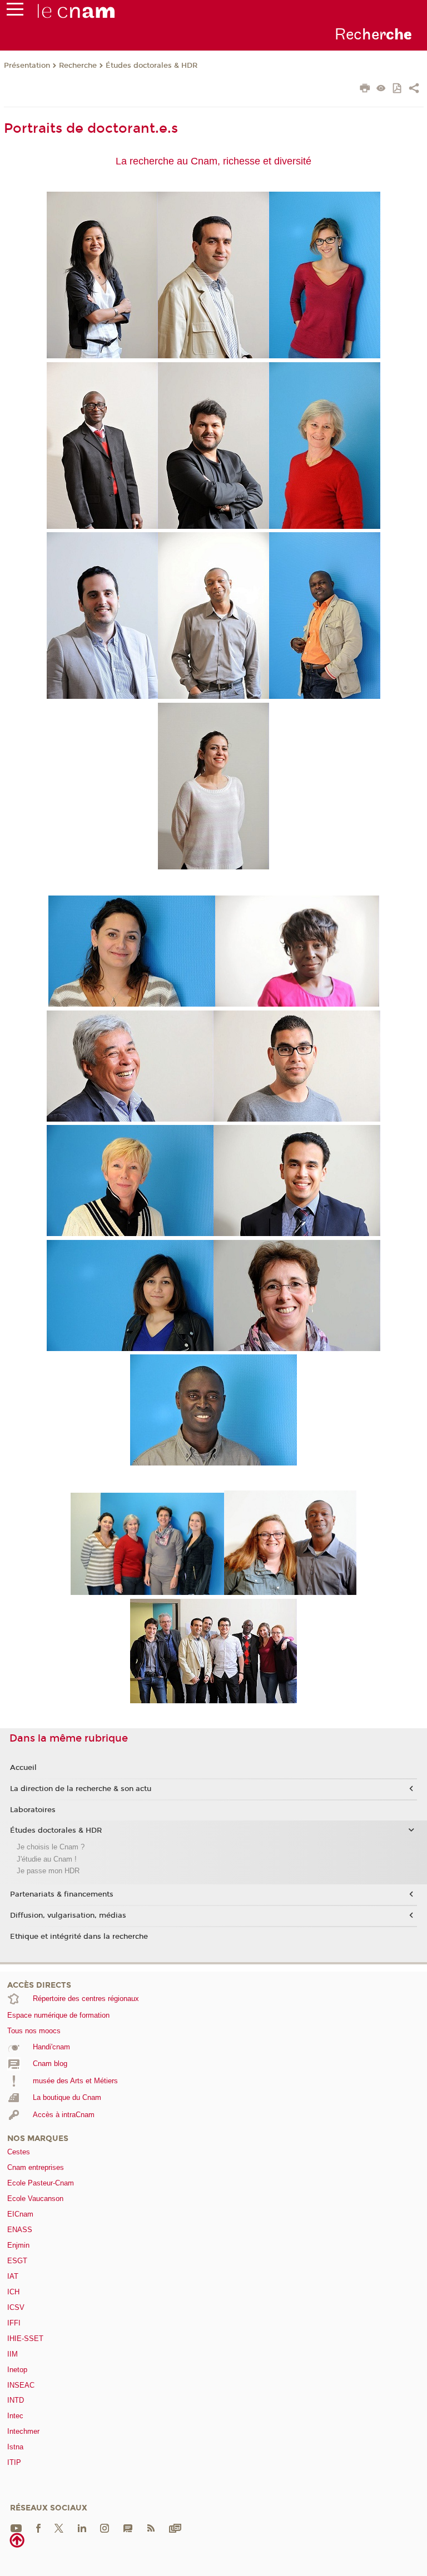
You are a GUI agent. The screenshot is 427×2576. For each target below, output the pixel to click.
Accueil (23, 1768)
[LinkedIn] (82, 2527)
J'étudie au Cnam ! (47, 1859)
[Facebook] (38, 2527)
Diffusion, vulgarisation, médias (68, 1915)
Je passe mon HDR (48, 1871)
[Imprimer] (365, 89)
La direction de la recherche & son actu (81, 1789)
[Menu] (15, 12)
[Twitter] (59, 2527)
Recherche (78, 66)
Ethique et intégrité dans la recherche (79, 1937)
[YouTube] (16, 2527)
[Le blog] (128, 2527)
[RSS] (151, 2527)
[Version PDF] (398, 89)
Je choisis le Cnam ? (51, 1847)
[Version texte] (381, 89)
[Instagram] (105, 2527)
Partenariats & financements (62, 1894)
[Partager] (414, 89)
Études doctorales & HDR (152, 66)
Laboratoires (33, 1810)
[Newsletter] (175, 2527)
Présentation (27, 66)
